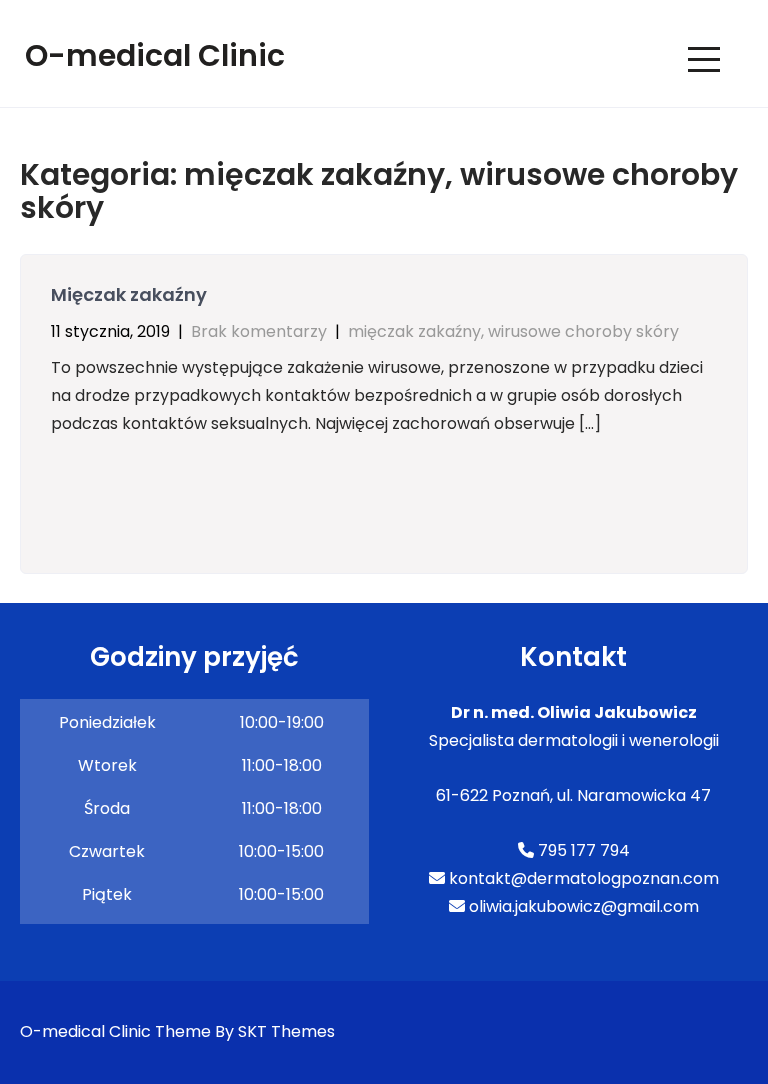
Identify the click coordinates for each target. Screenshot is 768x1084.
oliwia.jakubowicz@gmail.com (582, 906)
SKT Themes (286, 1031)
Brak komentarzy (259, 331)
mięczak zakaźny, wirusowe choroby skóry (513, 331)
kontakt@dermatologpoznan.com (582, 878)
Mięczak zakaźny (129, 294)
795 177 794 (582, 850)
